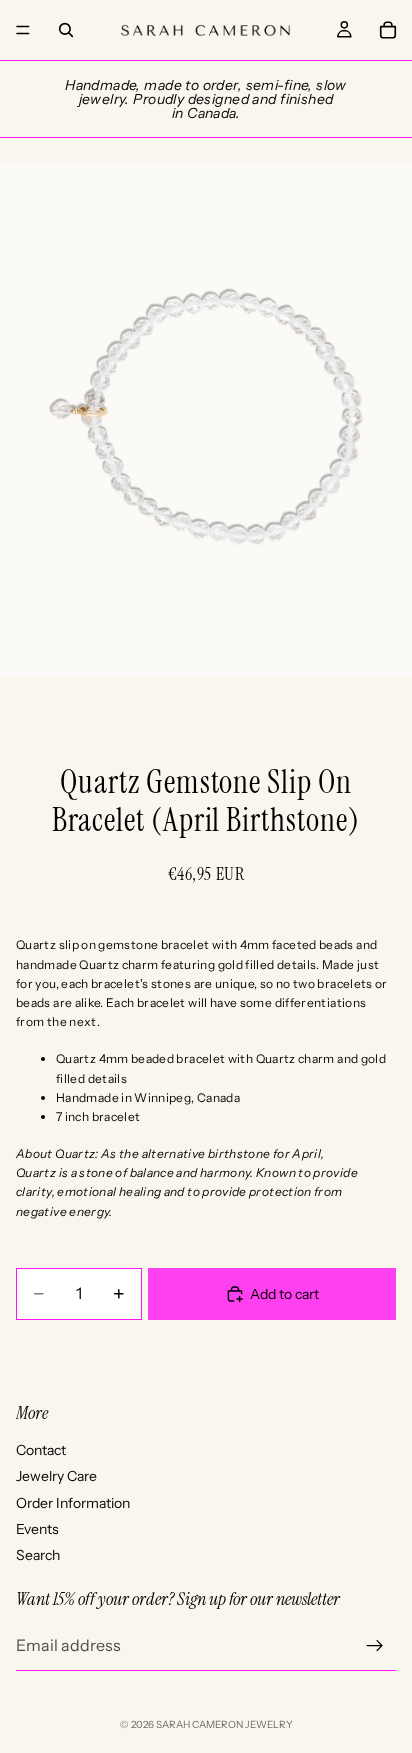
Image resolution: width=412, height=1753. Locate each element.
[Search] (66, 30)
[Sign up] (375, 1646)
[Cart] (388, 30)
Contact (41, 1450)
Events (37, 1529)
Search (38, 1555)
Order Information (73, 1503)
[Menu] (23, 30)
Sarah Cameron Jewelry (224, 1724)
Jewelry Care (56, 1476)
